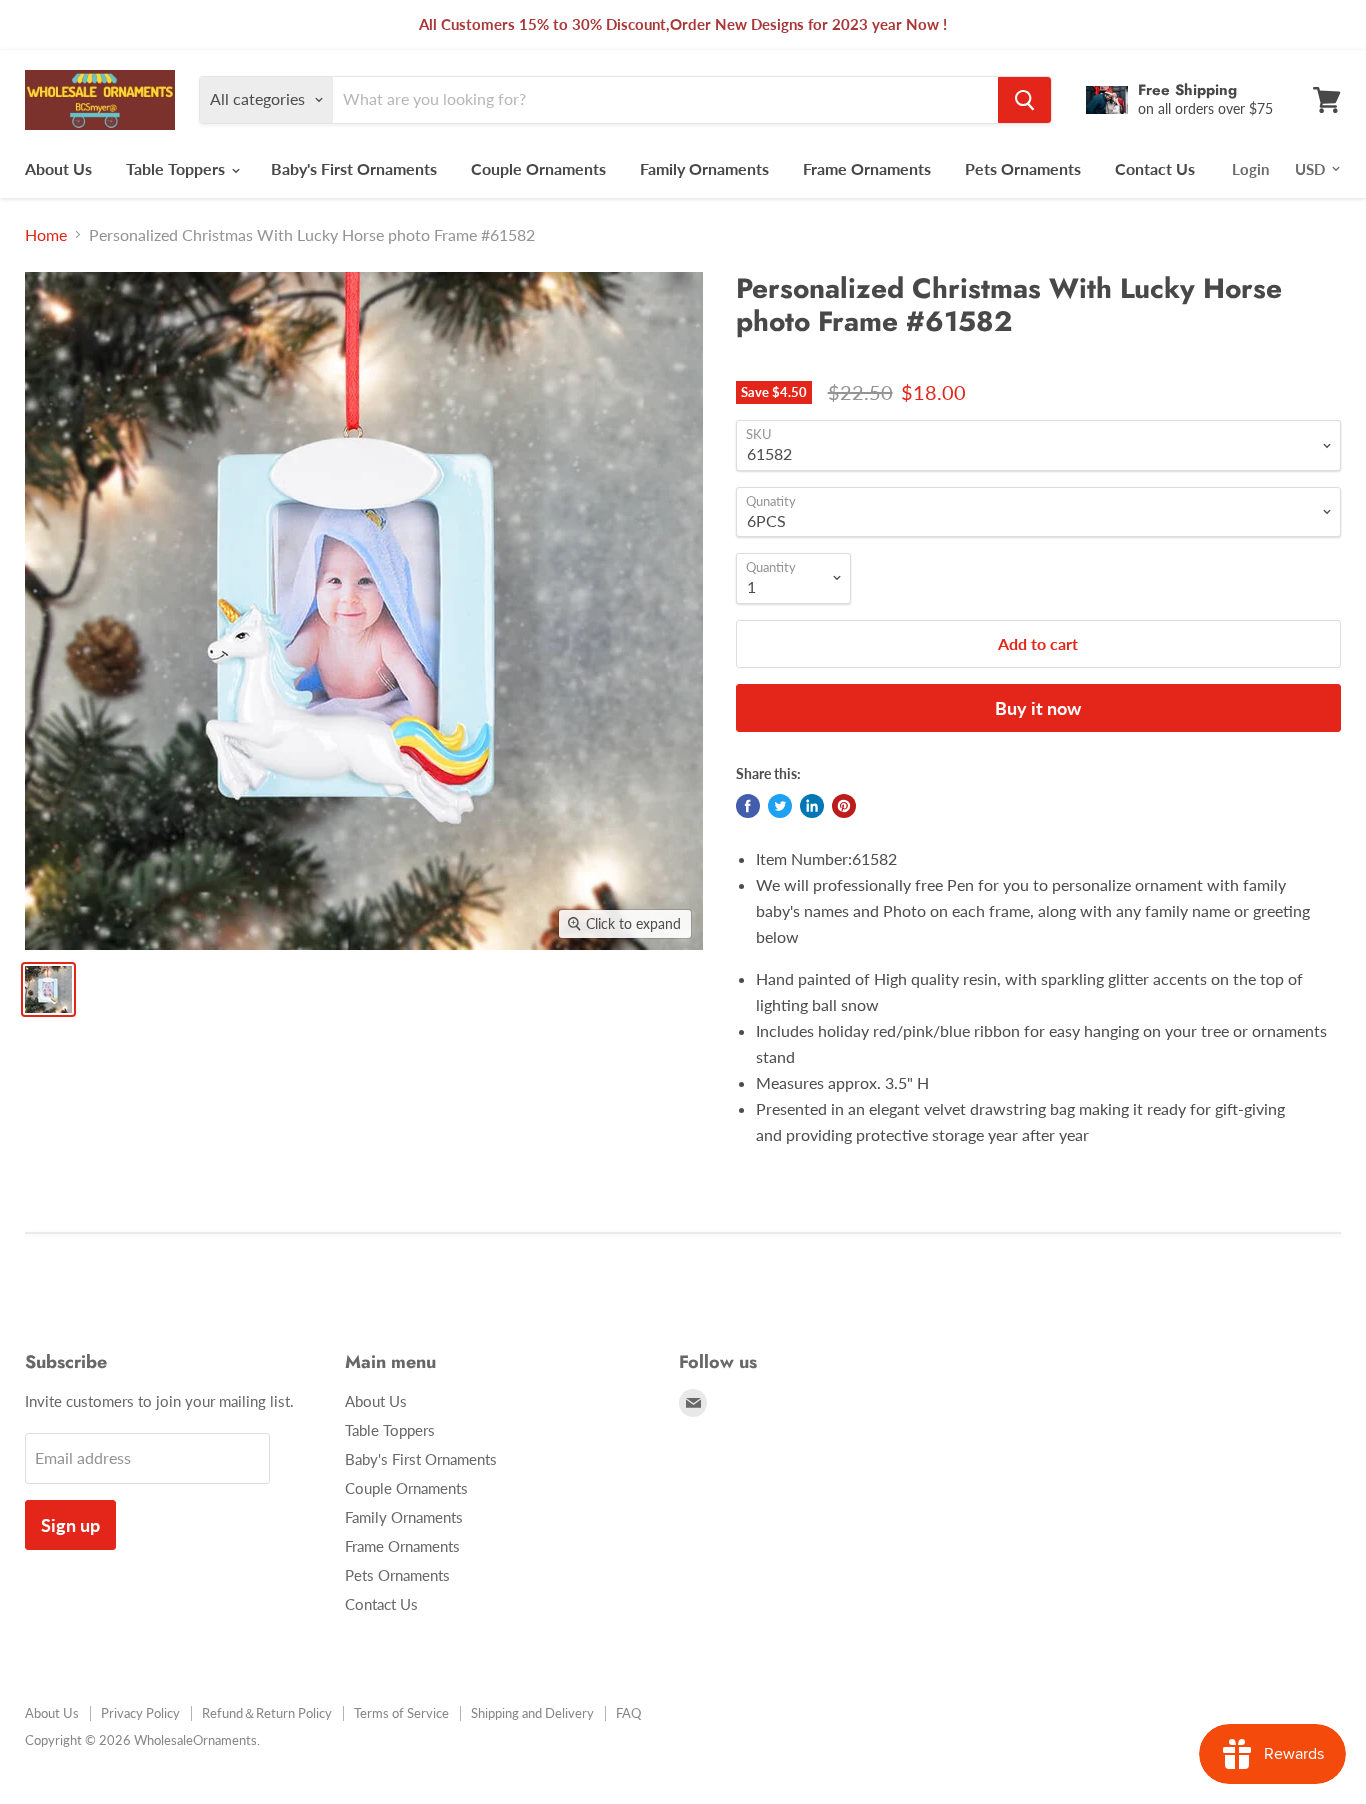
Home (46, 235)
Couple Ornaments (538, 168)
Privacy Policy (140, 1713)
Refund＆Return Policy (267, 1713)
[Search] (1024, 100)
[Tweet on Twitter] (780, 806)
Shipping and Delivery (532, 1713)
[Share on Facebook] (748, 806)
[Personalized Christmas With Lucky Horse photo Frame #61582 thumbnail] (48, 989)
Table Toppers (177, 168)
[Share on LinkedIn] (812, 806)
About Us (58, 168)
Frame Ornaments (867, 168)
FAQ (628, 1713)
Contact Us (1155, 168)
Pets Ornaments (1023, 168)
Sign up (70, 1525)
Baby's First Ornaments (354, 168)
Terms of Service (401, 1713)
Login (1250, 169)
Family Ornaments (704, 168)
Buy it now (1038, 708)
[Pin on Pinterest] (844, 806)
